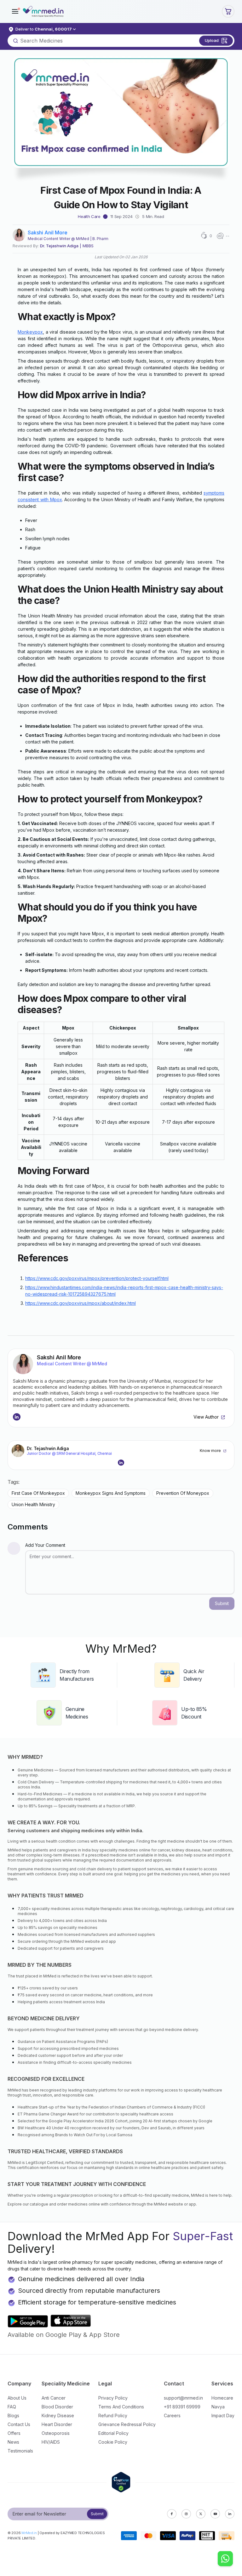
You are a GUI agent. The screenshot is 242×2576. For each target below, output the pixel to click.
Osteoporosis (56, 2433)
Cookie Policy (113, 2442)
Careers (172, 2415)
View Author (206, 1417)
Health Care (89, 216)
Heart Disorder (57, 2424)
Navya (218, 2407)
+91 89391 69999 (182, 2407)
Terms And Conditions (121, 2407)
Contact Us (19, 2424)
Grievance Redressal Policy (127, 2424)
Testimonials (20, 2451)
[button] (15, 11)
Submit (97, 2514)
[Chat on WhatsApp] (225, 2559)
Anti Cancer (54, 2398)
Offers (14, 2433)
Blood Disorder (57, 2407)
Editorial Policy (113, 2433)
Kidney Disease (58, 2415)
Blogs (13, 2415)
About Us (17, 2398)
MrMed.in (29, 2533)
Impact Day (223, 2415)
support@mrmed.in (183, 2398)
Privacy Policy (113, 2398)
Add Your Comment (45, 1545)
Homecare (222, 2398)
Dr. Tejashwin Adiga (59, 246)
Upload (212, 40)
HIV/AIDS (51, 2442)
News (13, 2442)
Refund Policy (113, 2415)
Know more (210, 1451)
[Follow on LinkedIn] (17, 1417)
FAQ (12, 2407)
